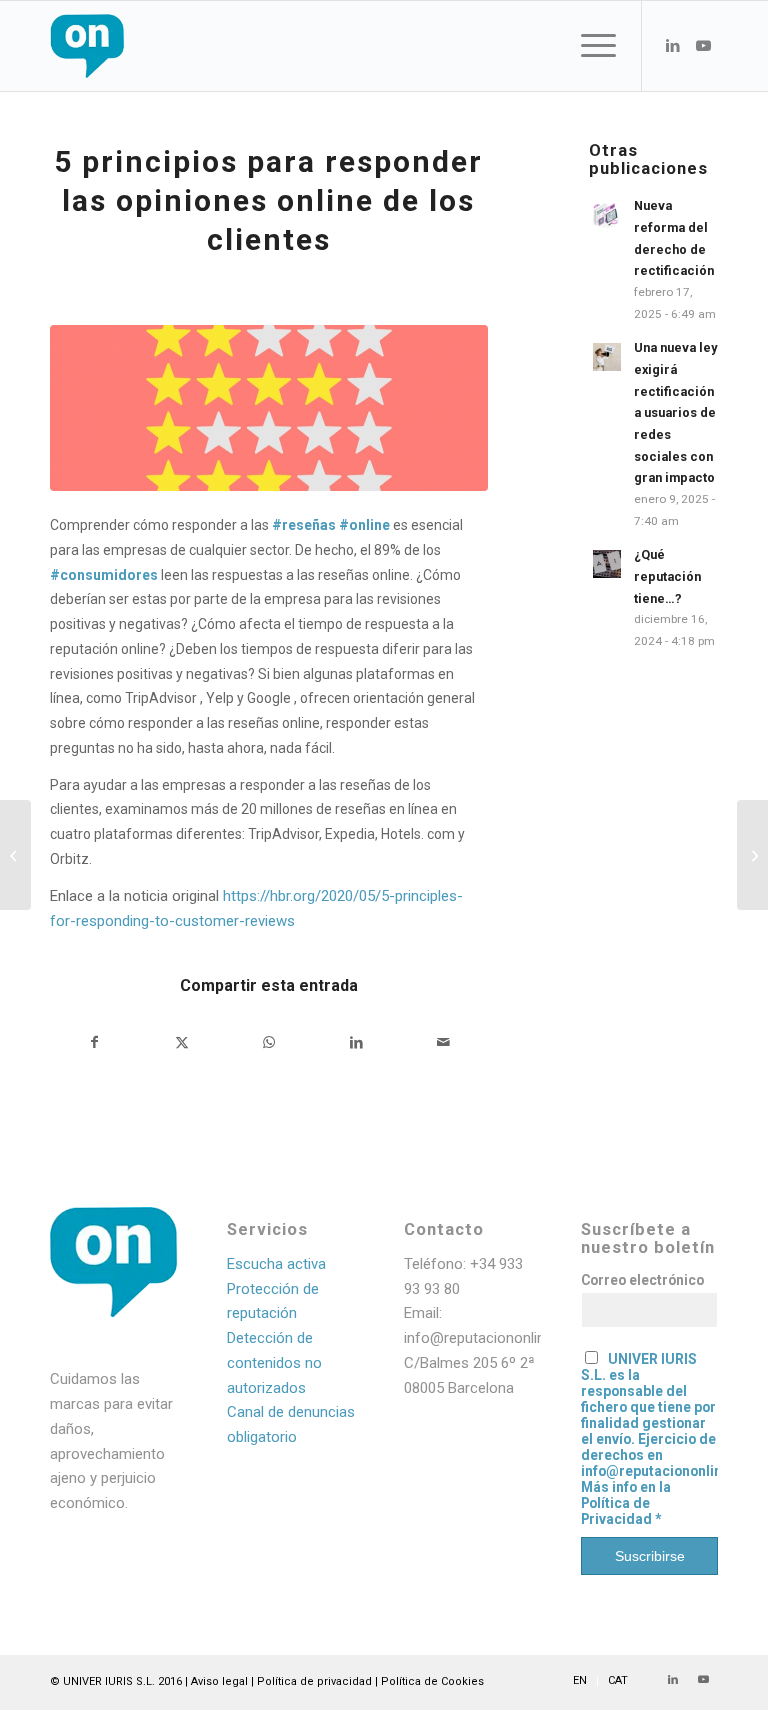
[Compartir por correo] (444, 1042)
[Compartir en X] (182, 1042)
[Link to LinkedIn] (673, 46)
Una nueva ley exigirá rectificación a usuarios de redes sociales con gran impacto (675, 412)
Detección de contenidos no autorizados (274, 1363)
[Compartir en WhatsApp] (269, 1042)
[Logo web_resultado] (148, 46)
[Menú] (588, 46)
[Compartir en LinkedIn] (356, 1042)
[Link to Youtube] (703, 46)
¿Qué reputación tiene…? (667, 576)
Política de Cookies (432, 1681)
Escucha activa (276, 1264)
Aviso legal (219, 1681)
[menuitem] (588, 46)
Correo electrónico (642, 1280)
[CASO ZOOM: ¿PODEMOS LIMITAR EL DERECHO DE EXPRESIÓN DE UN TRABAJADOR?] (752, 855)
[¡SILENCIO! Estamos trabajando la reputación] (15, 855)
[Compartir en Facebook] (94, 1042)
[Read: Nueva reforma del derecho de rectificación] (607, 215)
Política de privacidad (314, 1681)
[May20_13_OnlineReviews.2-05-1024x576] (269, 408)
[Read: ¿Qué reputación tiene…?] (607, 564)
